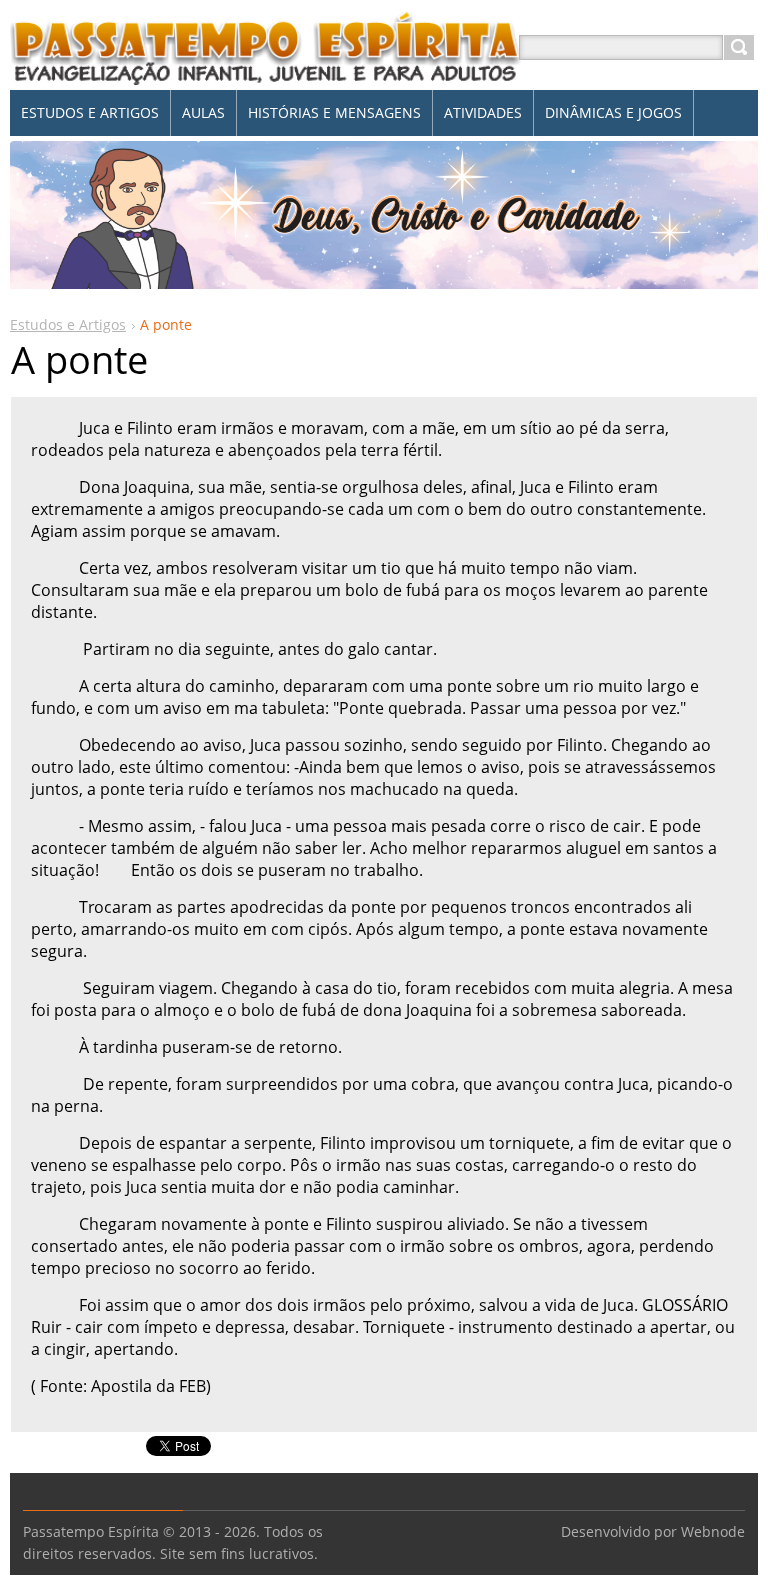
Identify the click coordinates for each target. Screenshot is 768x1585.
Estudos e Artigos (68, 324)
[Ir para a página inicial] (266, 71)
